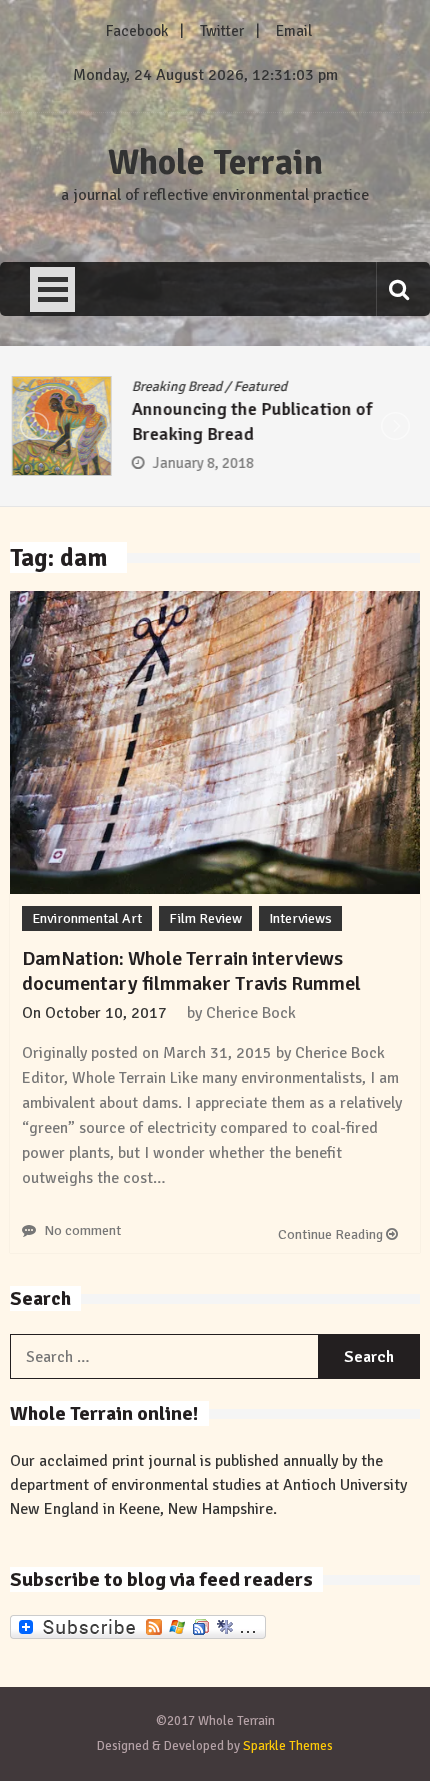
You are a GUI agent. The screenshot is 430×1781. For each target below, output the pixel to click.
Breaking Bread (175, 386)
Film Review (205, 918)
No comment (82, 1230)
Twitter (222, 31)
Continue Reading (332, 1234)
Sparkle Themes (288, 1746)
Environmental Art (87, 918)
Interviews (300, 918)
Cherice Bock (251, 1013)
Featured (258, 386)
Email (294, 31)
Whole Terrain (215, 163)
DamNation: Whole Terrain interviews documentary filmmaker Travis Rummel (191, 971)
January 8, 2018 (201, 463)
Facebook (137, 31)
